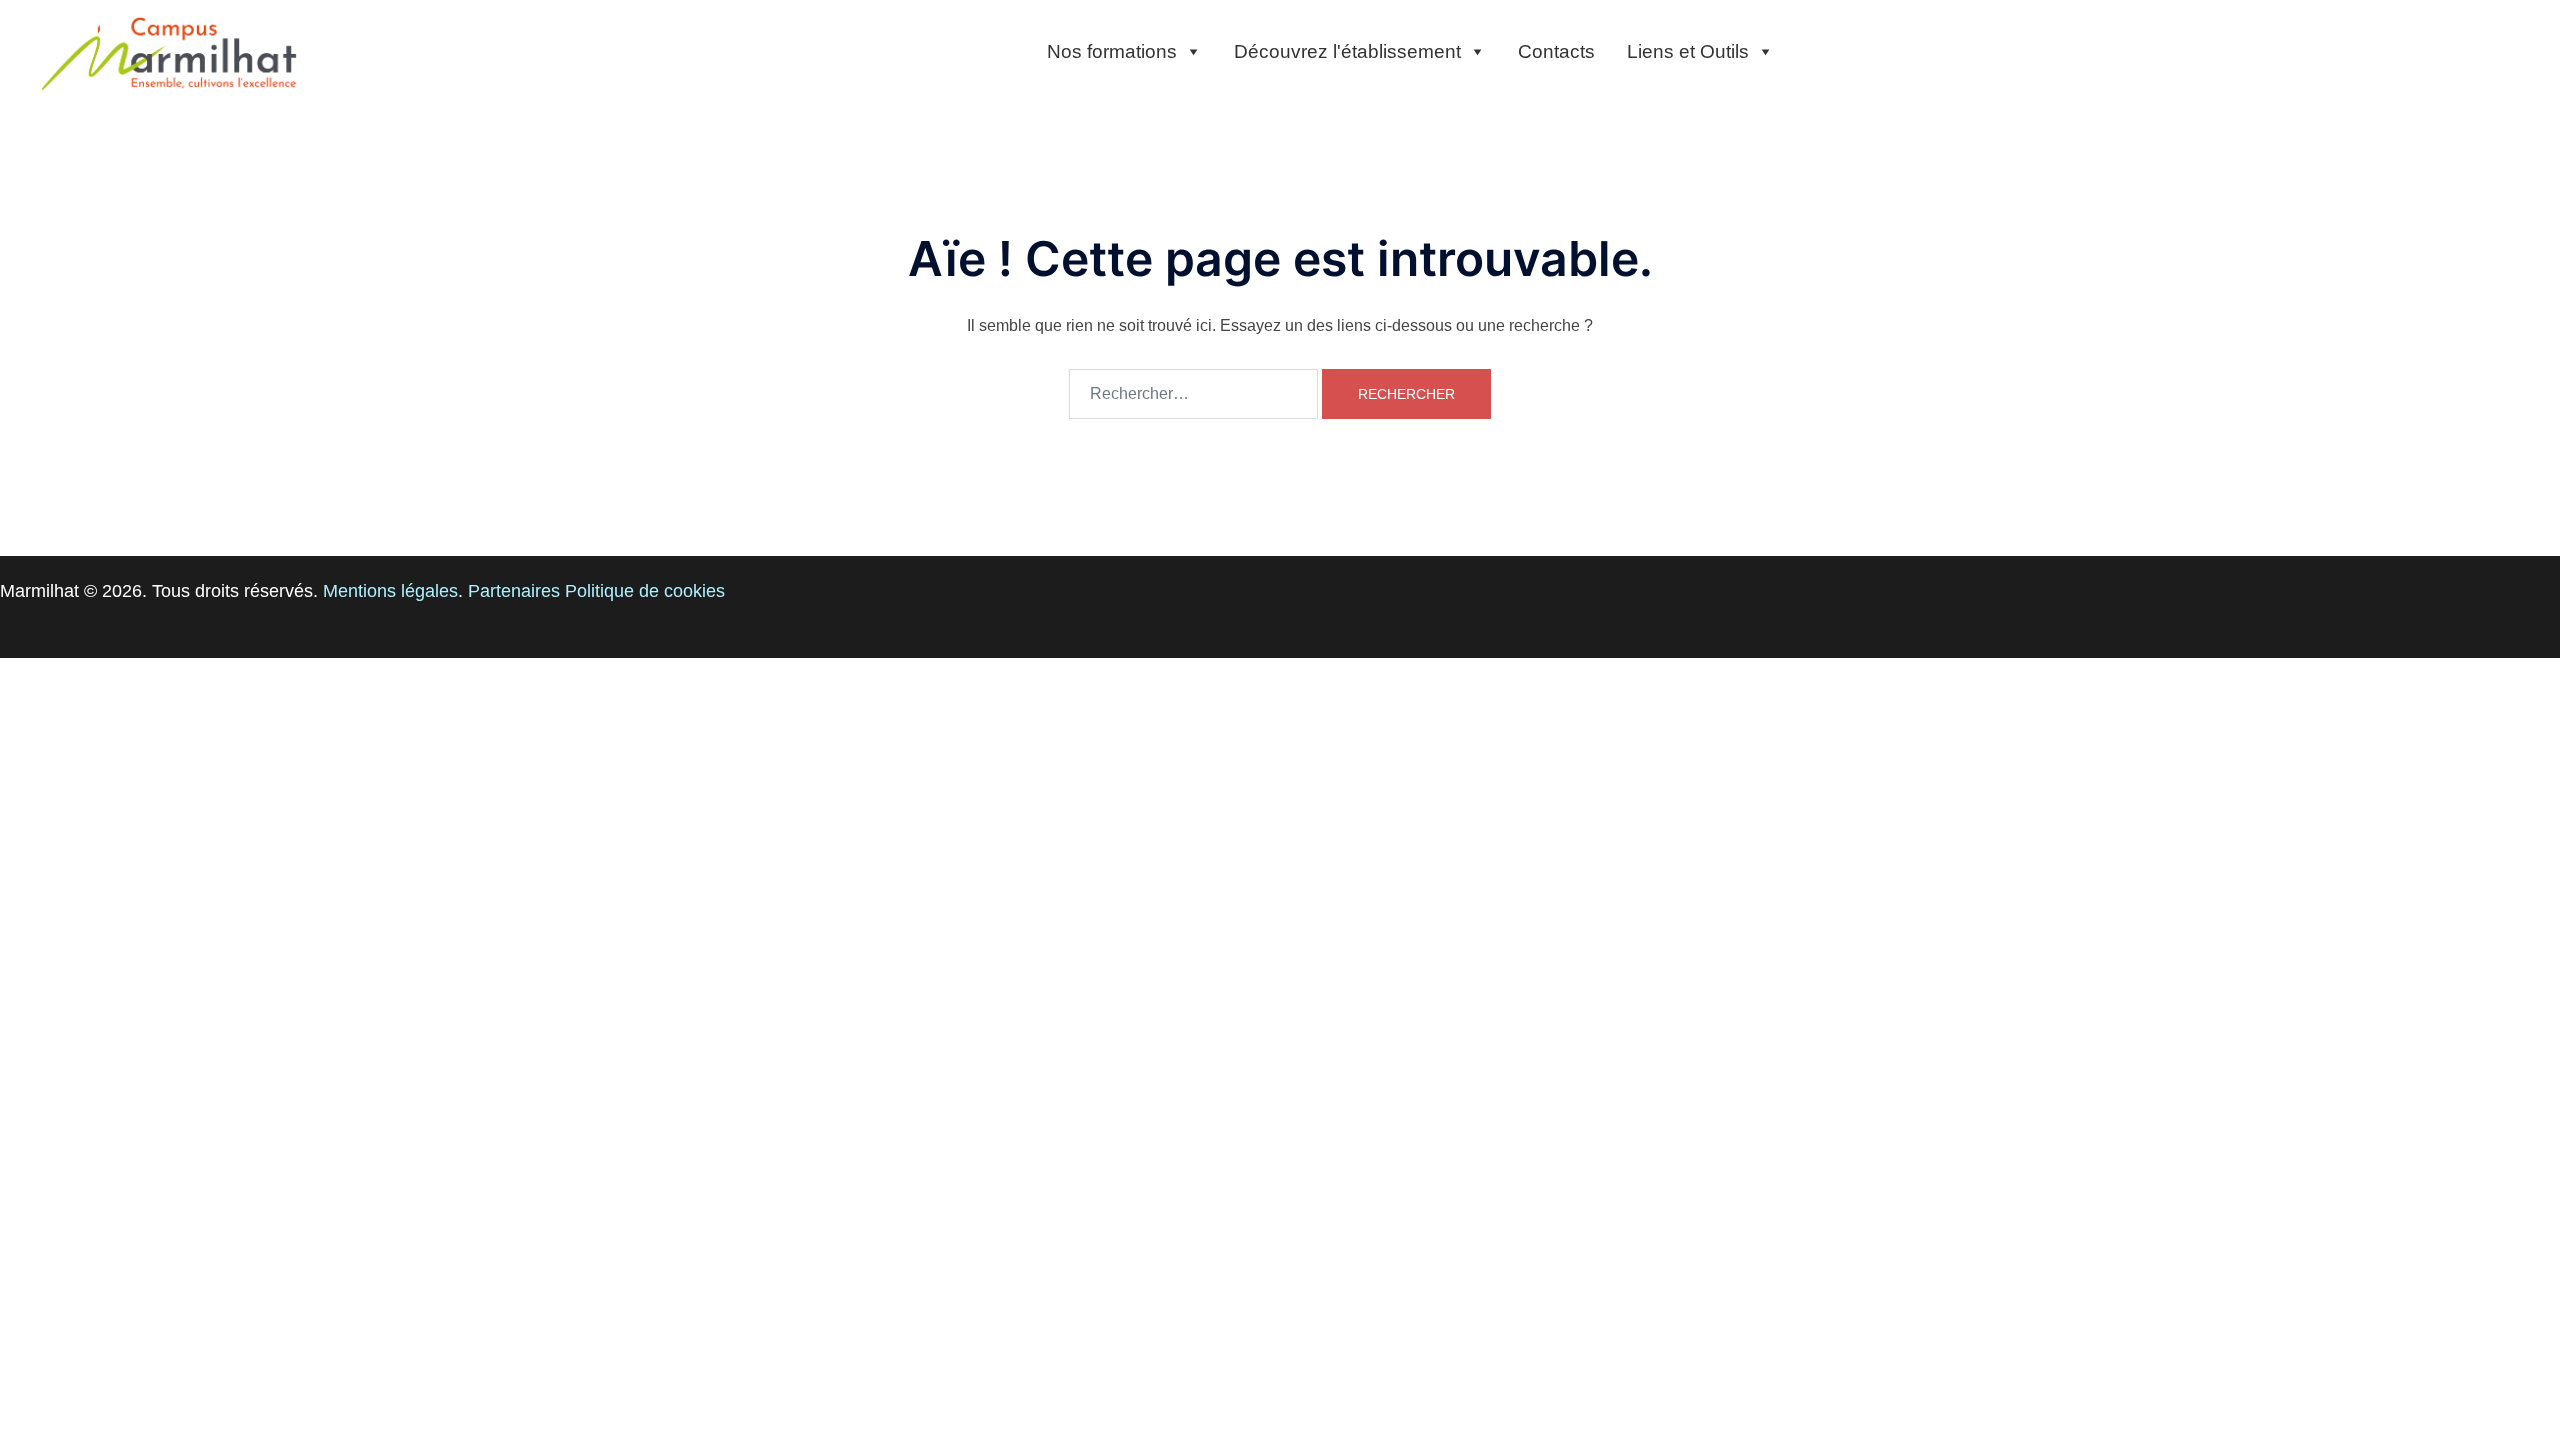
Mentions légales (390, 591)
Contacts (1556, 51)
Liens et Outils (1688, 51)
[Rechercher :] (1193, 394)
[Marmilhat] (170, 51)
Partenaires (514, 591)
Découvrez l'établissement (1347, 51)
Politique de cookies (645, 591)
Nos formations (1112, 51)
